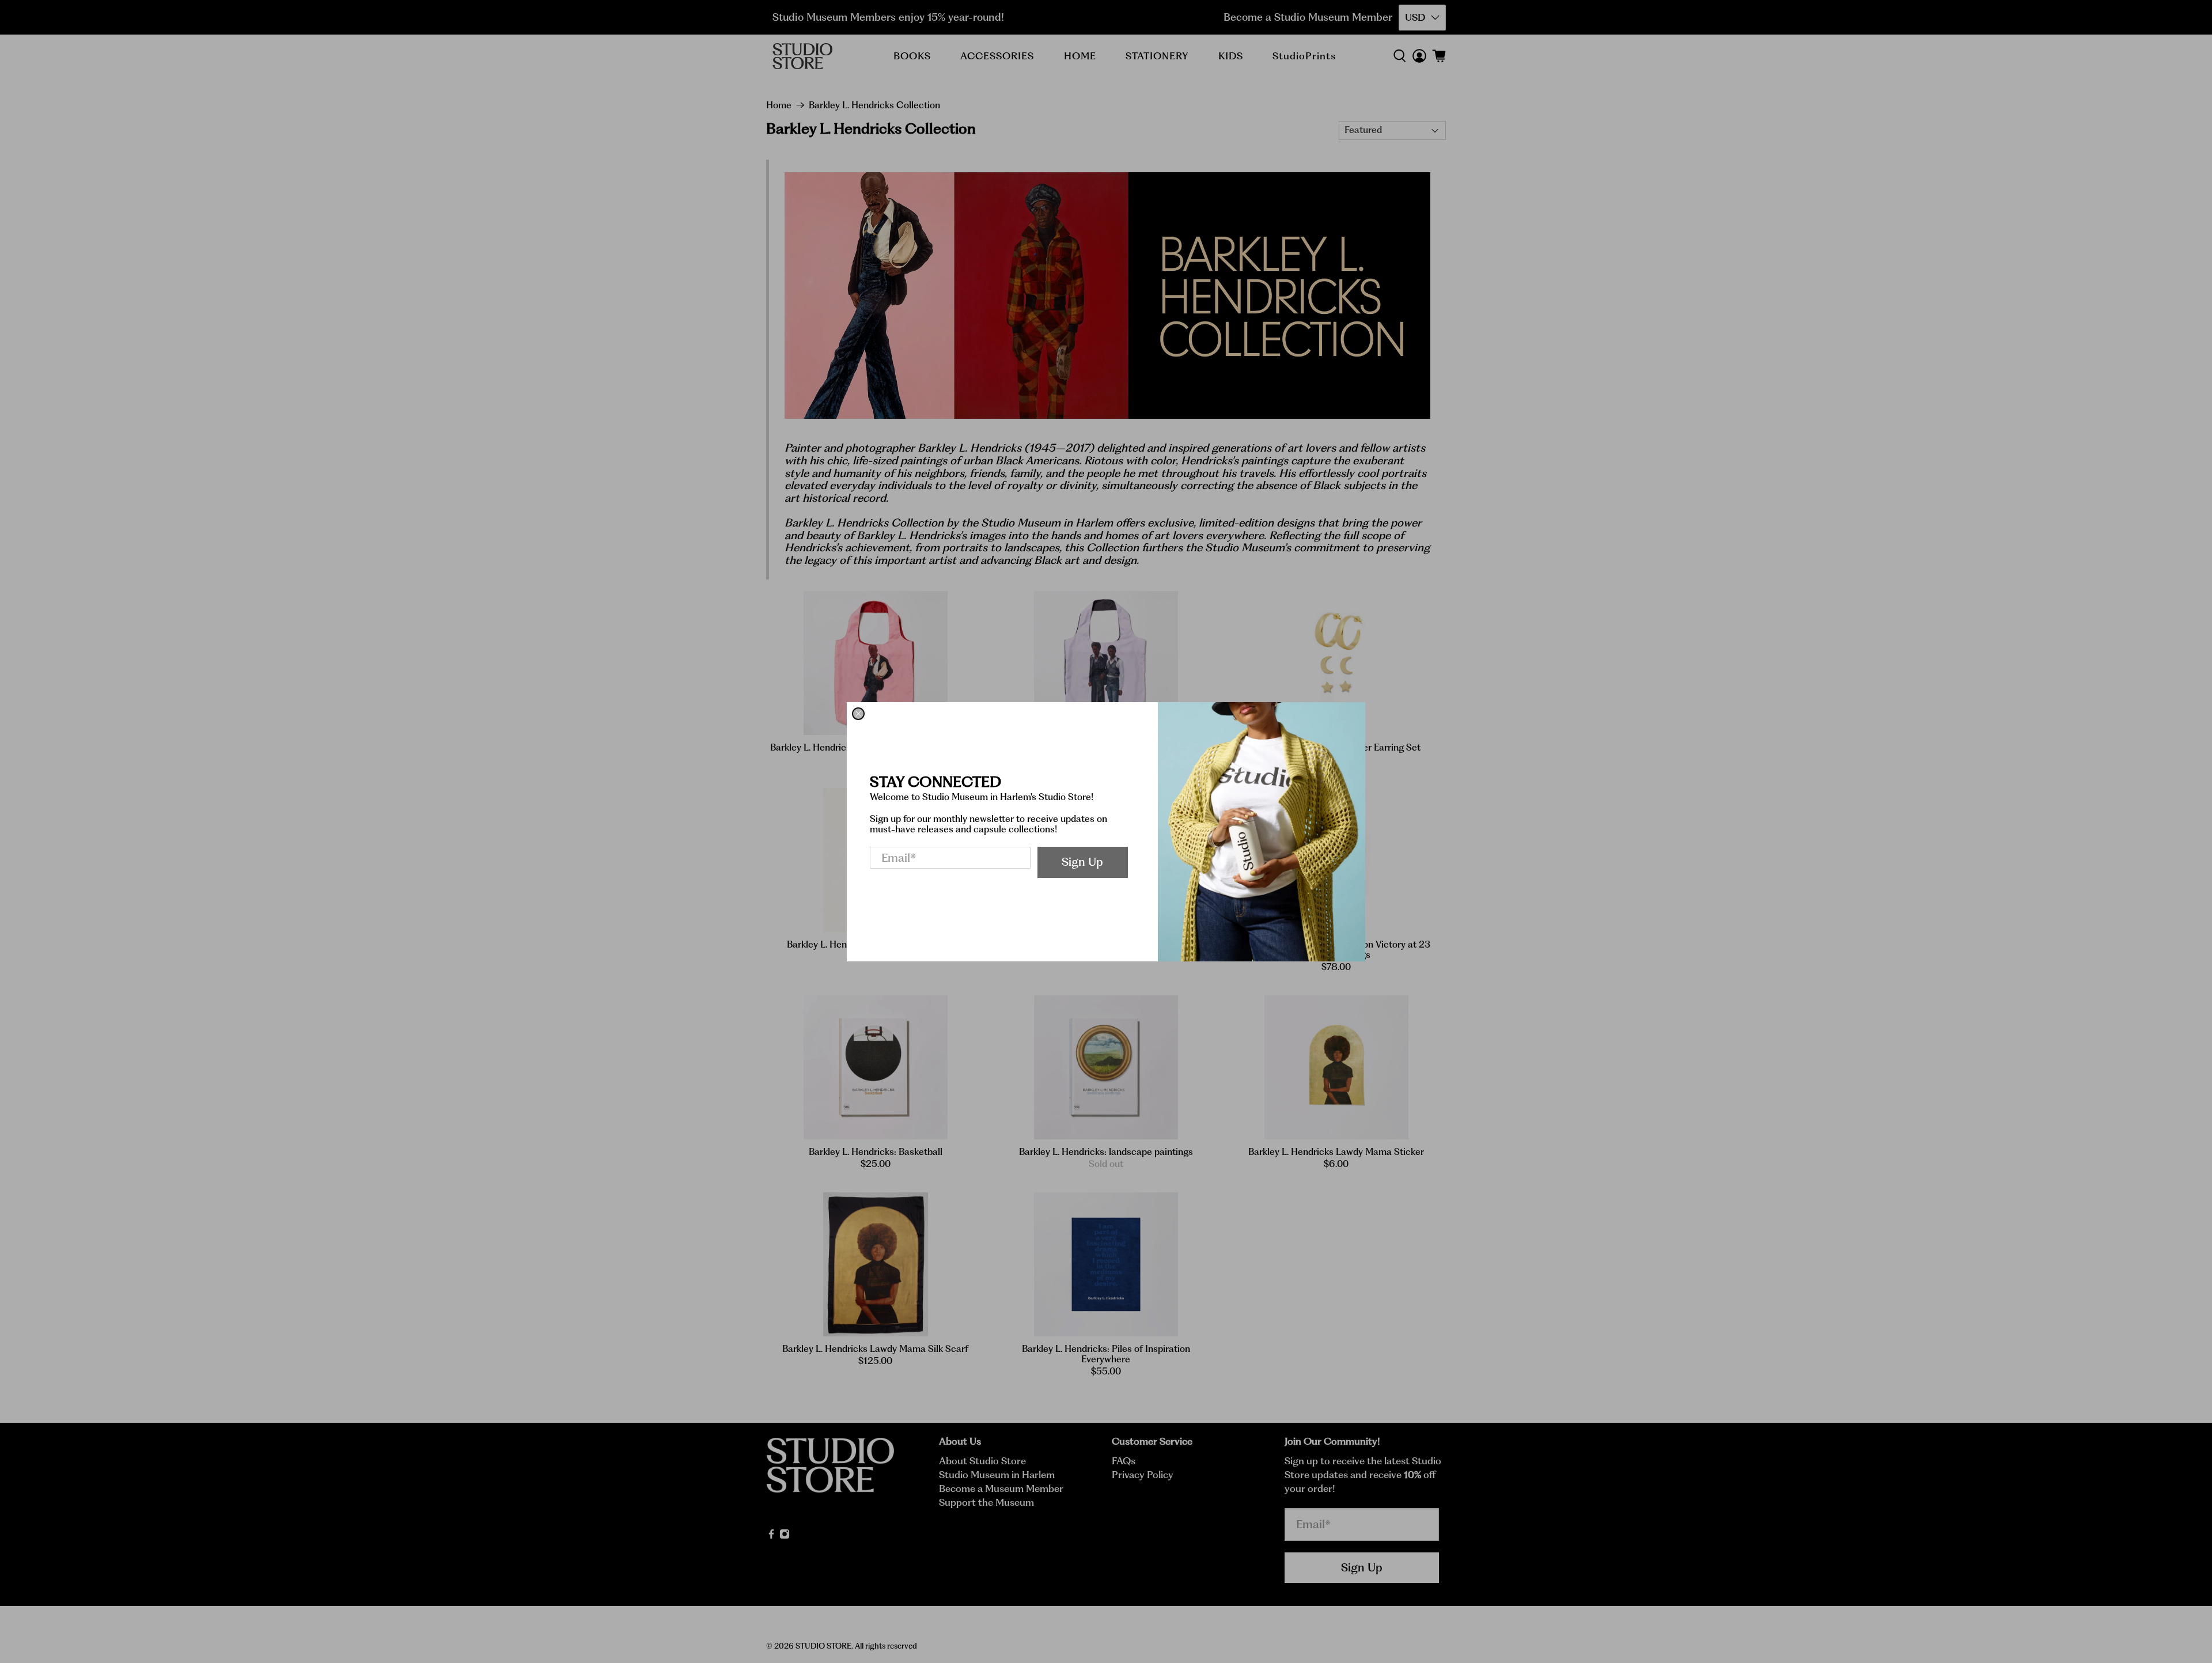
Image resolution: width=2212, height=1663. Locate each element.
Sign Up (1082, 862)
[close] (858, 714)
